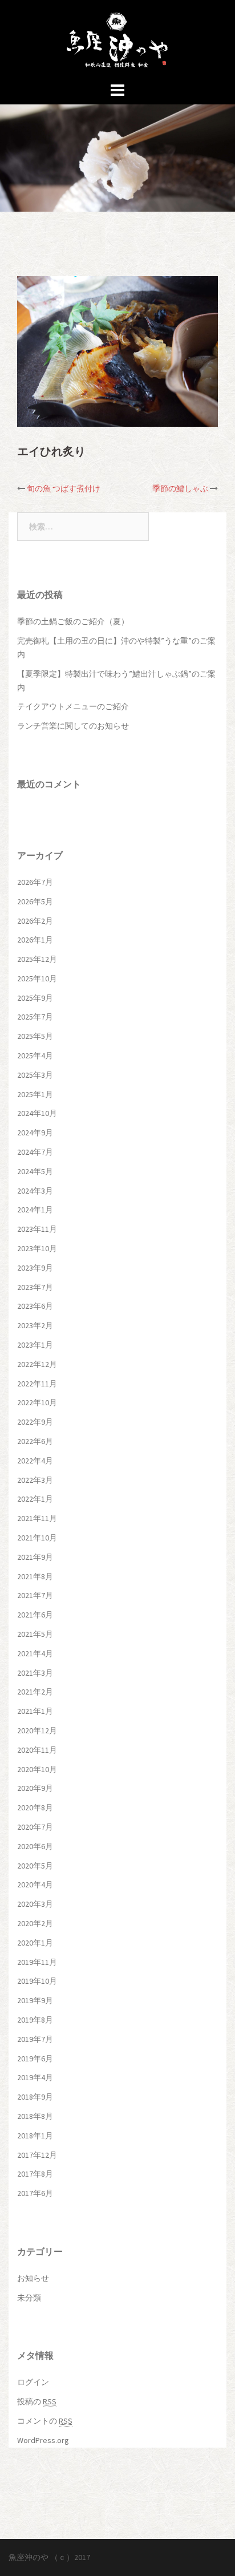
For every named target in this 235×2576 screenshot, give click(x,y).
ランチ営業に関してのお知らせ (73, 726)
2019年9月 (35, 2000)
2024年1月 (35, 1210)
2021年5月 (35, 1634)
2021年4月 (35, 1653)
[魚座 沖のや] (118, 39)
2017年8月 (35, 2174)
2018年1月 (35, 2136)
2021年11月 (37, 1518)
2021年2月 (35, 1692)
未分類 (29, 2298)
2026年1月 (35, 940)
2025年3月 (35, 1075)
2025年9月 (35, 998)
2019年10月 (37, 1981)
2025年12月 (37, 959)
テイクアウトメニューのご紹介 (73, 706)
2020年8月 (35, 1807)
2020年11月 (37, 1750)
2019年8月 (35, 2020)
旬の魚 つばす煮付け (64, 488)
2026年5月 (35, 901)
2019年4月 (35, 2077)
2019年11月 (37, 1962)
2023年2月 (35, 1325)
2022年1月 (35, 1499)
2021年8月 (35, 1576)
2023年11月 (37, 1229)
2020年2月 (35, 1923)
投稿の (37, 2401)
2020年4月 (35, 1885)
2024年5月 (35, 1171)
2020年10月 (37, 1769)
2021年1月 (35, 1711)
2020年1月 (35, 1943)
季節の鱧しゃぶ (180, 488)
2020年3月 (35, 1904)
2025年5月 (35, 1036)
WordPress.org (43, 2440)
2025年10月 (37, 978)
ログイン (33, 2382)
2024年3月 (35, 1191)
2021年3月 (35, 1673)
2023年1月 (35, 1345)
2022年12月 (37, 1364)
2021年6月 (35, 1615)
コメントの (45, 2421)
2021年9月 (35, 1557)
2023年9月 (35, 1268)
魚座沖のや (29, 2557)
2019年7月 (35, 2039)
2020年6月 (35, 1846)
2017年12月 (37, 2155)
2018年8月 (35, 2116)
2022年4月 (35, 1461)
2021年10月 (37, 1538)
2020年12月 (37, 1730)
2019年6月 (35, 2059)
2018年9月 (35, 2097)
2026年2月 (35, 921)
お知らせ (33, 2278)
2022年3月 (35, 1480)
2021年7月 (35, 1595)
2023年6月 (35, 1306)
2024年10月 (37, 1113)
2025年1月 (35, 1094)
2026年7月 (35, 882)
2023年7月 (35, 1287)
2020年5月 (35, 1866)
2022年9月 (35, 1422)
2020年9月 (35, 1788)
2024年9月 (35, 1133)
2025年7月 (35, 1017)
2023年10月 (37, 1248)
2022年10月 (37, 1402)
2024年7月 (35, 1152)
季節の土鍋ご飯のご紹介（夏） (73, 621)
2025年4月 (35, 1056)
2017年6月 (35, 2193)
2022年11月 (37, 1384)
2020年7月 (35, 1827)
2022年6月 (35, 1441)
